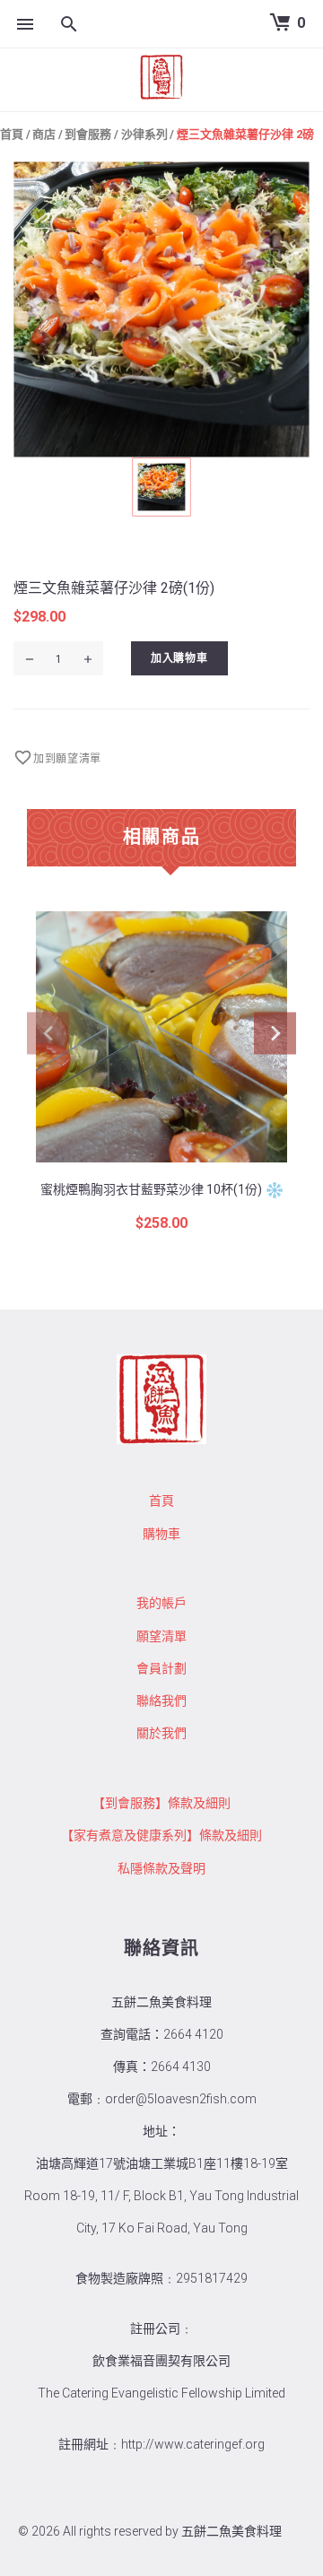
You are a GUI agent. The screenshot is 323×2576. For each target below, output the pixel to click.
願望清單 (161, 1636)
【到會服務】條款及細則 (161, 1803)
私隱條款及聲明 (161, 1868)
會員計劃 (161, 1668)
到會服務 (88, 134)
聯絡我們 (161, 1701)
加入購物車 (179, 658)
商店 (44, 134)
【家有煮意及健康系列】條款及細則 (161, 1835)
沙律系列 (144, 134)
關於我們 (161, 1733)
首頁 (12, 134)
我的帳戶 (161, 1603)
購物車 (161, 1534)
